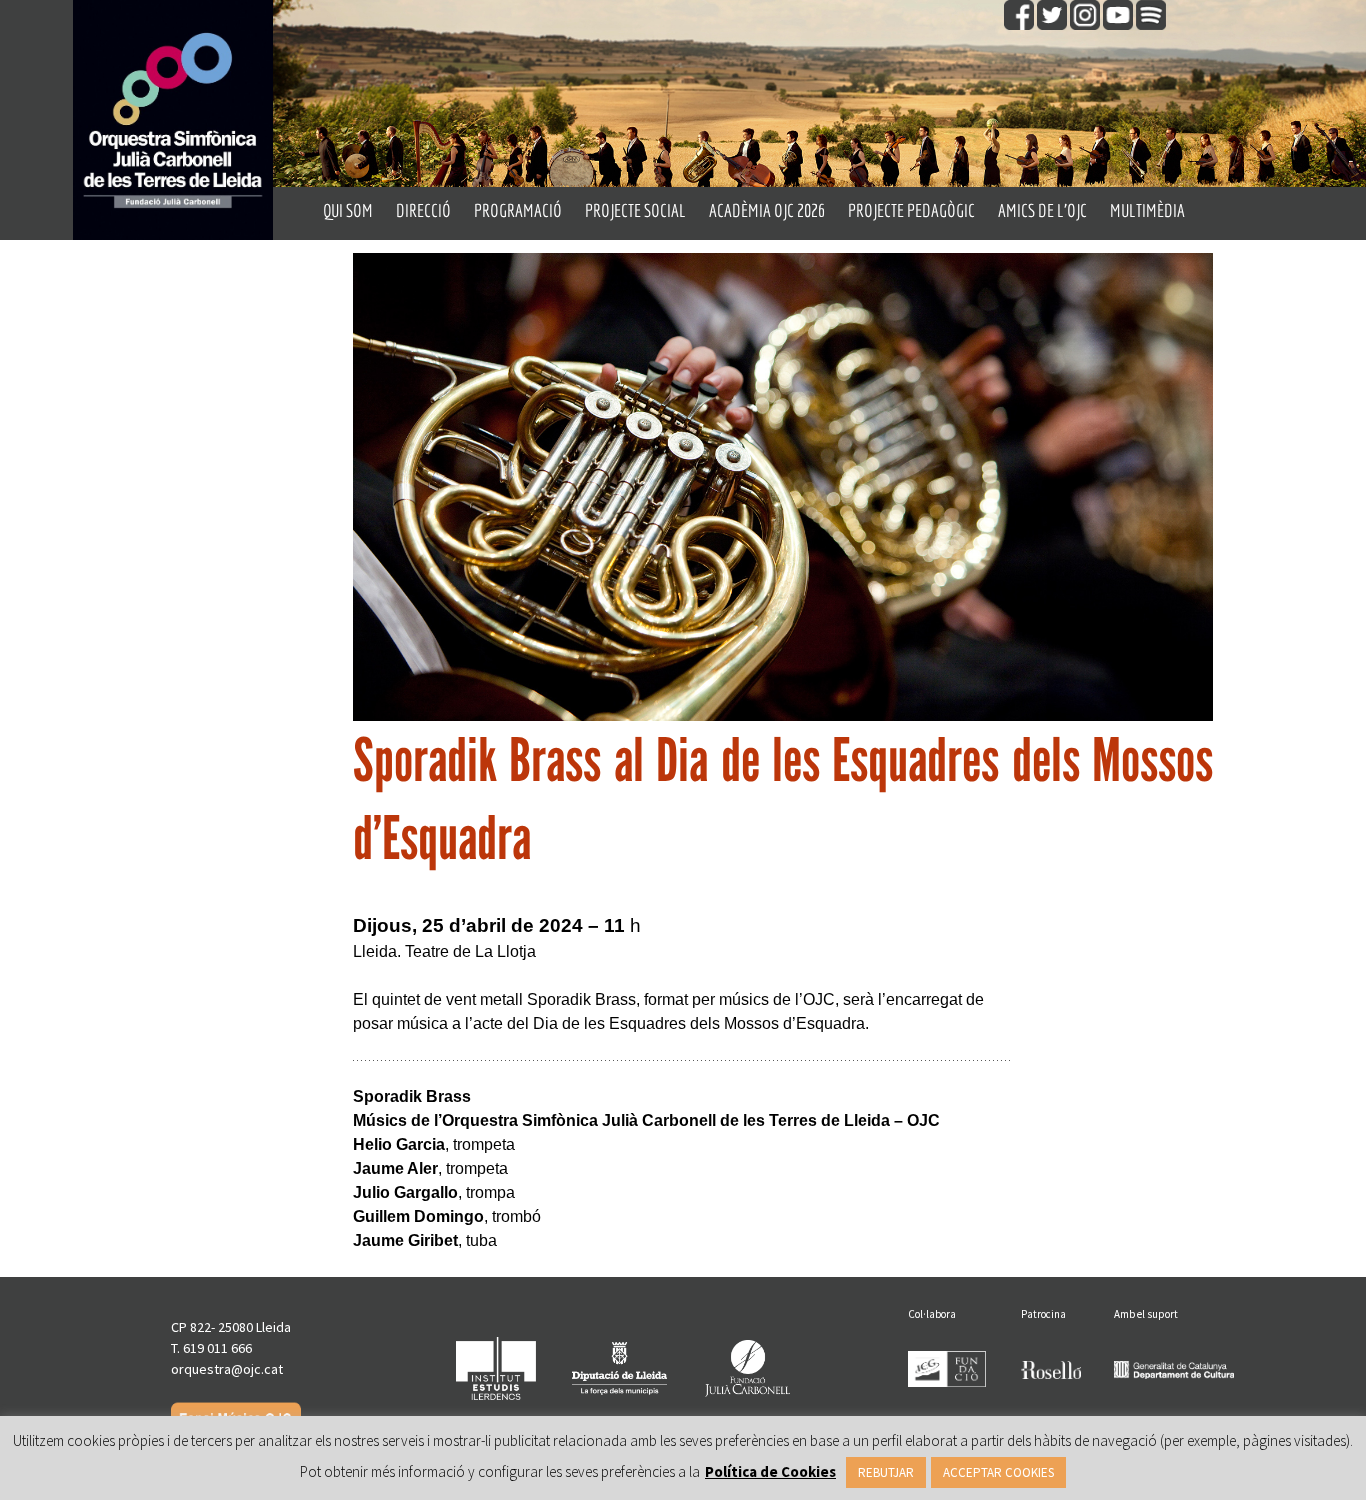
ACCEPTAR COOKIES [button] (998, 1472)
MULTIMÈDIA (1147, 210)
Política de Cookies (770, 1471)
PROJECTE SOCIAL (635, 210)
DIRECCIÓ (423, 210)
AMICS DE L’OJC (1042, 210)
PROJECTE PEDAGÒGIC (911, 210)
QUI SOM (348, 210)
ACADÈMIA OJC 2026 (767, 210)
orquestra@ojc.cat (227, 1369)
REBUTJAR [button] (886, 1472)
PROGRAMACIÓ (518, 210)
